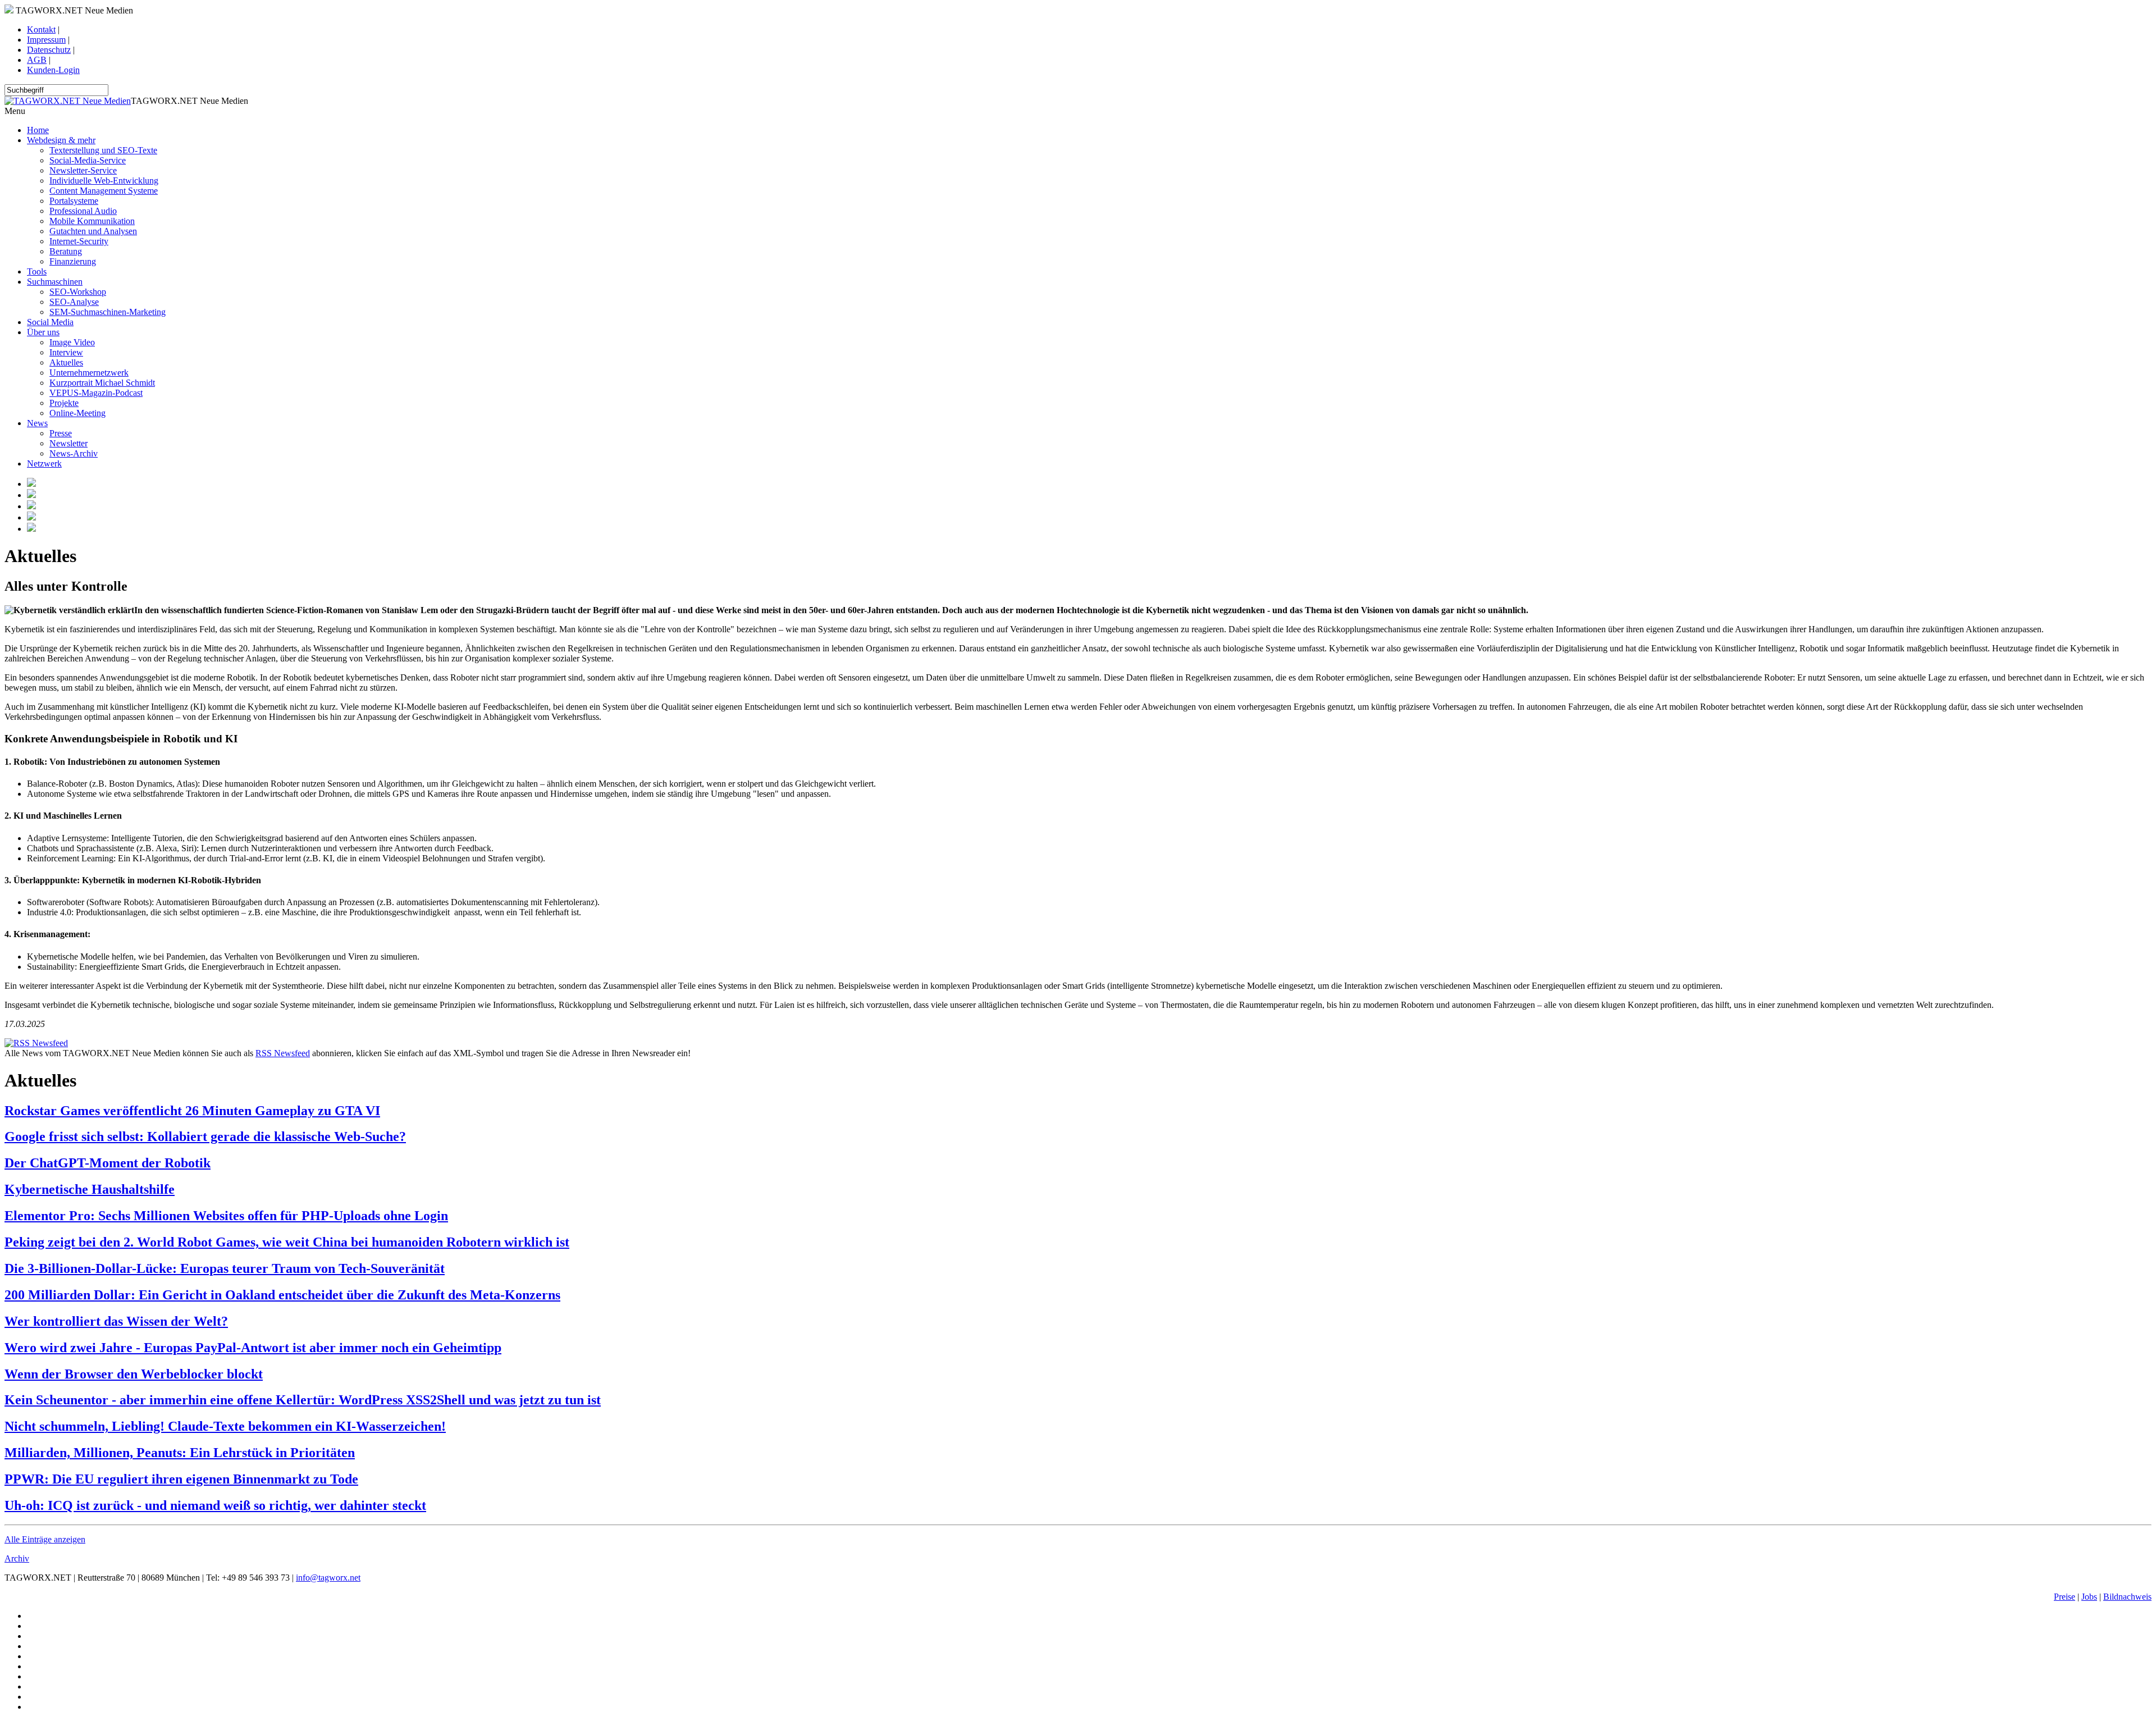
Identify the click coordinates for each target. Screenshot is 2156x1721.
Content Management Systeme (104, 191)
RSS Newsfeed (283, 1053)
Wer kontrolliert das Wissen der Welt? (116, 1321)
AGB (37, 60)
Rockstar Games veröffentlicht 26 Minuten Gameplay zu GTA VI (192, 1111)
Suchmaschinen (55, 282)
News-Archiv (74, 453)
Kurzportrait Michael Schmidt (102, 383)
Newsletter (68, 443)
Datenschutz (49, 50)
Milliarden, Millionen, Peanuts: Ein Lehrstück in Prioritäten (180, 1453)
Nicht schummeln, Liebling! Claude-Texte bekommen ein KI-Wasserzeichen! (225, 1426)
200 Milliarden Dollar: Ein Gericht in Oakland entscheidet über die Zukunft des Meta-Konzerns (282, 1295)
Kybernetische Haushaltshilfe (90, 1189)
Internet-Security (79, 241)
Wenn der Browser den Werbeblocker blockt (134, 1374)
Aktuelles (66, 362)
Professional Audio (83, 211)
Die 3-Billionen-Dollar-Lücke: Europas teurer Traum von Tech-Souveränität (225, 1268)
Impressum (46, 40)
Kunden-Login (53, 70)
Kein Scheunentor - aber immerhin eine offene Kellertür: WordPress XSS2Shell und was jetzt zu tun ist (303, 1400)
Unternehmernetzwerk (89, 373)
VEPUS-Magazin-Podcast (96, 393)
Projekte (64, 403)
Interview (66, 352)
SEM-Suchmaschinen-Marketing (108, 312)
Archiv (17, 1558)
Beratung (66, 251)
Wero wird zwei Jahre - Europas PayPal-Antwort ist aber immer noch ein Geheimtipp (253, 1348)
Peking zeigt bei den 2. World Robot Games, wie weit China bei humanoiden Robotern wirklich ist (287, 1242)
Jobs (2089, 1597)
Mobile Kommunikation (92, 221)
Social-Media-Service (88, 160)
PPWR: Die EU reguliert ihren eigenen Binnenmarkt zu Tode (181, 1479)
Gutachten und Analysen (93, 231)
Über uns (43, 332)
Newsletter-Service (83, 170)
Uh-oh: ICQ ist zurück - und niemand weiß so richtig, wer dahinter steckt (215, 1505)
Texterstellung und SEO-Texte (103, 150)
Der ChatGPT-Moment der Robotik (108, 1163)
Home (38, 130)
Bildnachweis (2127, 1597)
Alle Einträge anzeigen (45, 1539)
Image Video (72, 342)
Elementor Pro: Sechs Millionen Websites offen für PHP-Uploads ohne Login (226, 1216)
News (37, 423)
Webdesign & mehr (61, 140)
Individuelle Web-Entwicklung (104, 181)
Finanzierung (73, 261)
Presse (61, 433)
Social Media (50, 322)
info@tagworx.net (328, 1578)
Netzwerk (44, 464)
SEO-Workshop (78, 292)
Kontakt (41, 29)
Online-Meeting (77, 413)
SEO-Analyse (74, 302)
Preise (2064, 1597)
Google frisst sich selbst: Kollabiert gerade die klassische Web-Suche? (205, 1136)
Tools (37, 271)
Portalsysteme (74, 201)
